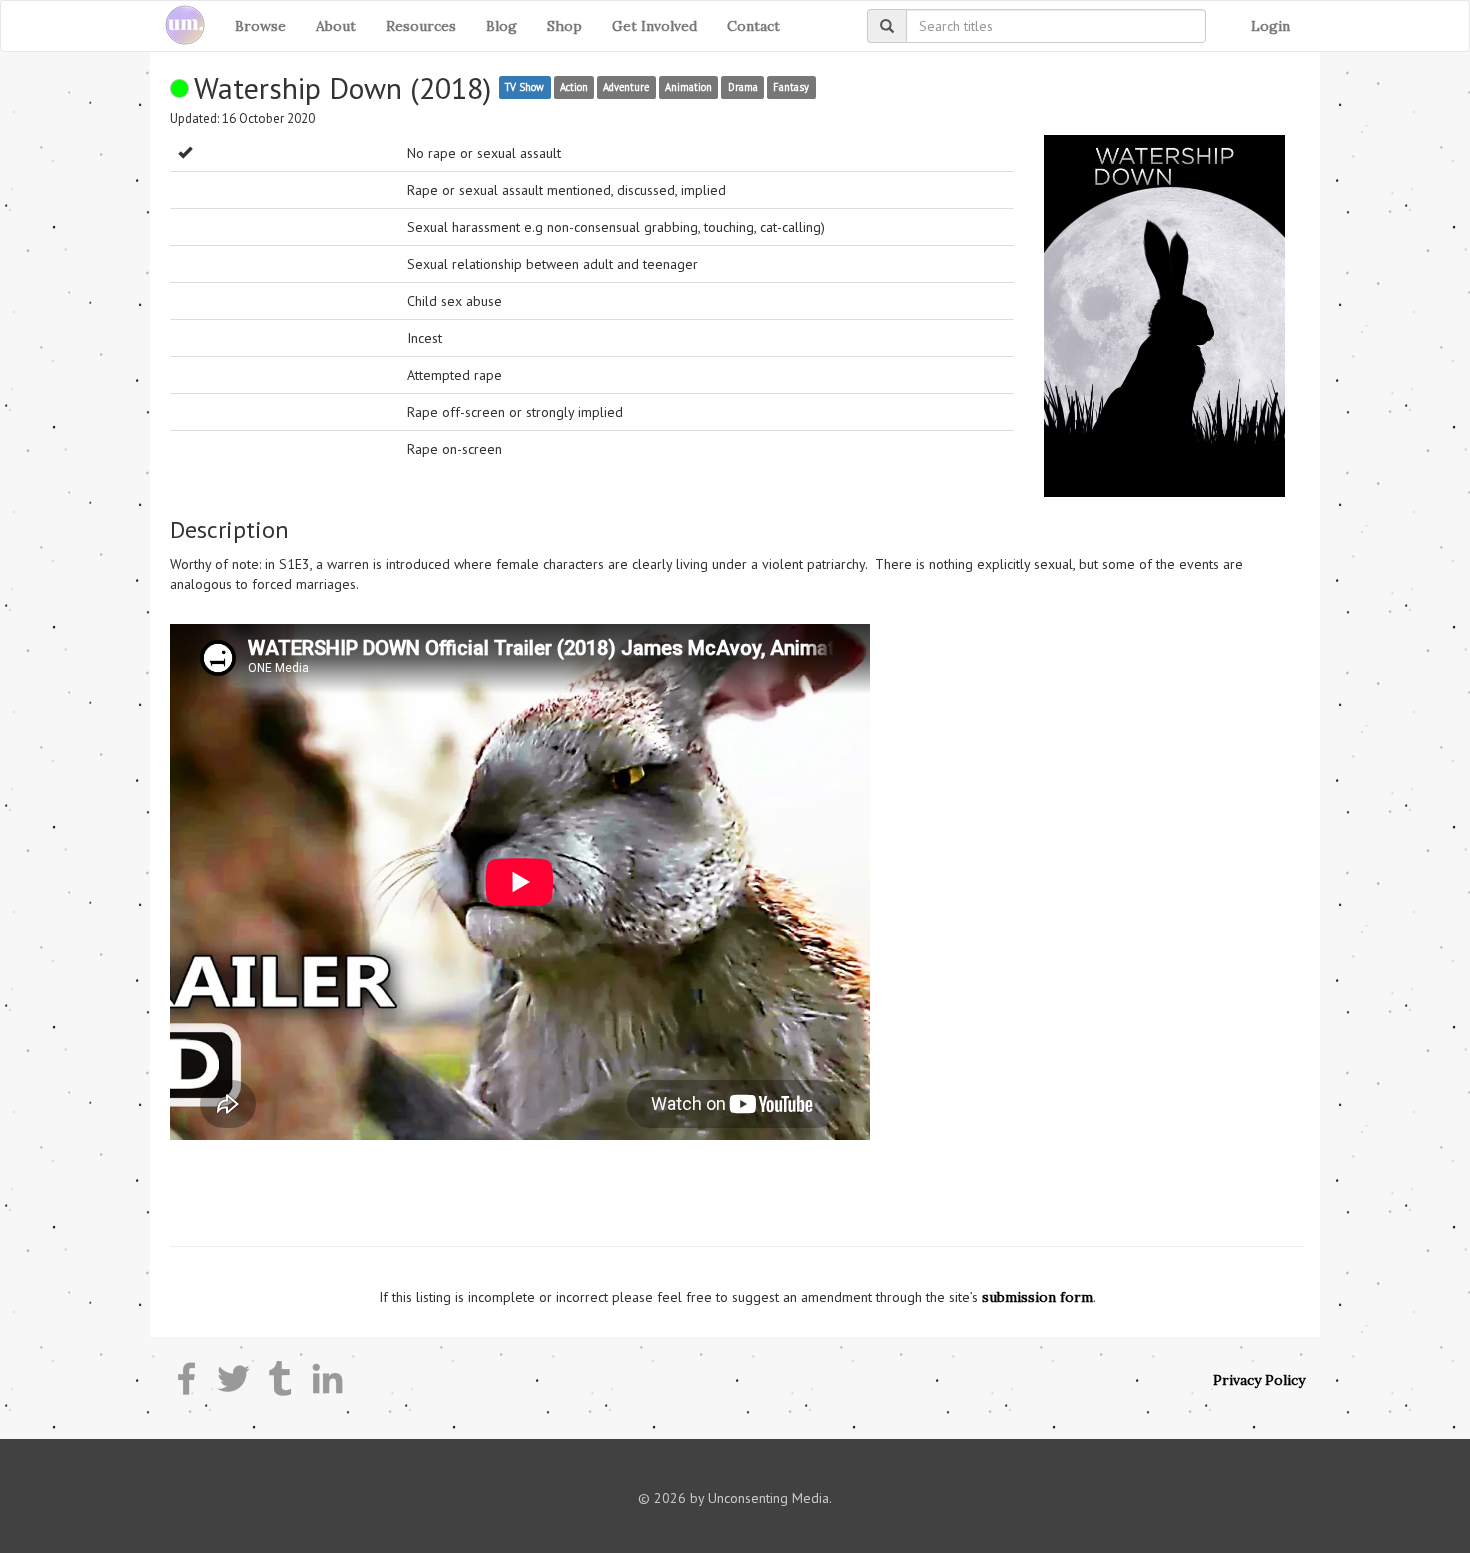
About (336, 26)
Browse (260, 26)
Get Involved (654, 26)
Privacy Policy (1259, 1380)
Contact (753, 26)
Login (1270, 26)
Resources (421, 26)
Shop (564, 26)
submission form (1037, 1297)
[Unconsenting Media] (177, 26)
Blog (501, 26)
